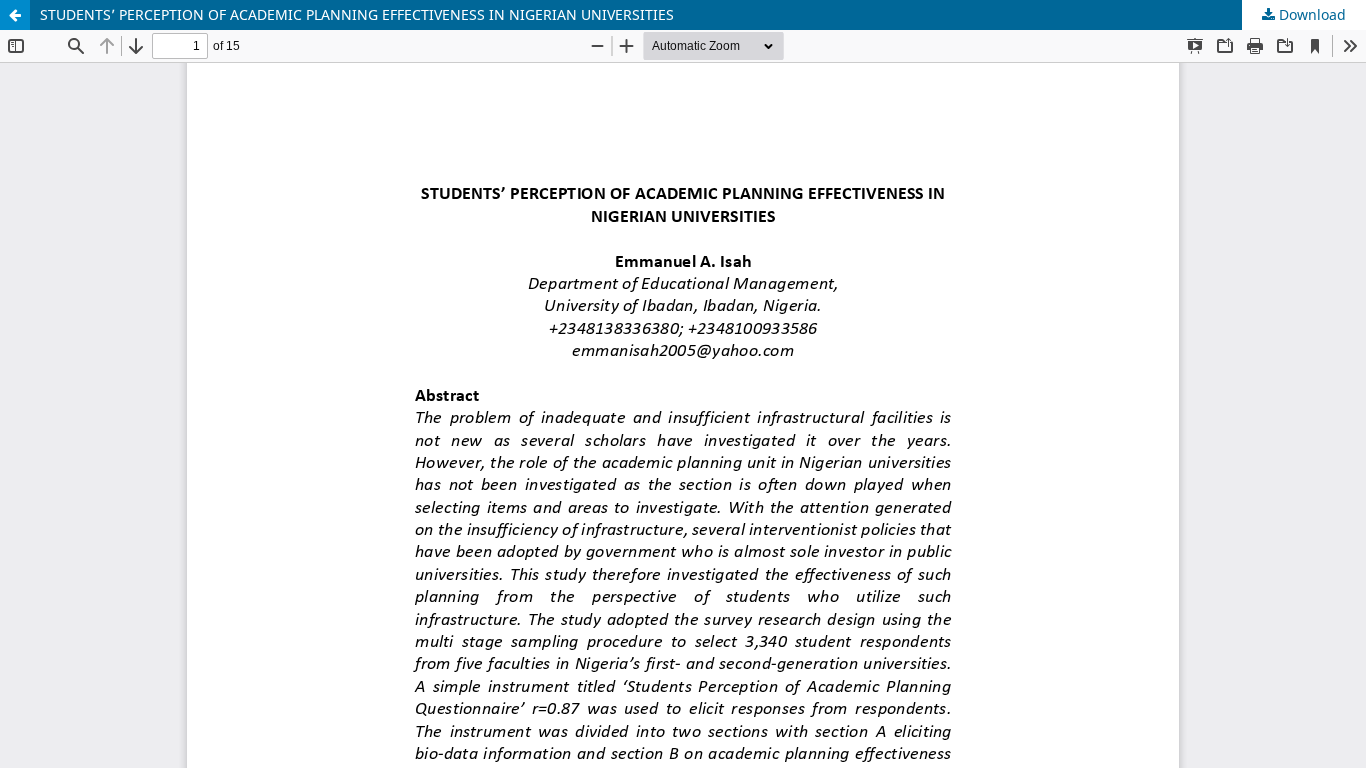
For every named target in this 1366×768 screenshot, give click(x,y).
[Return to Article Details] (15, 15)
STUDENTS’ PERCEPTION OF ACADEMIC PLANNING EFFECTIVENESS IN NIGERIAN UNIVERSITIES (357, 14)
